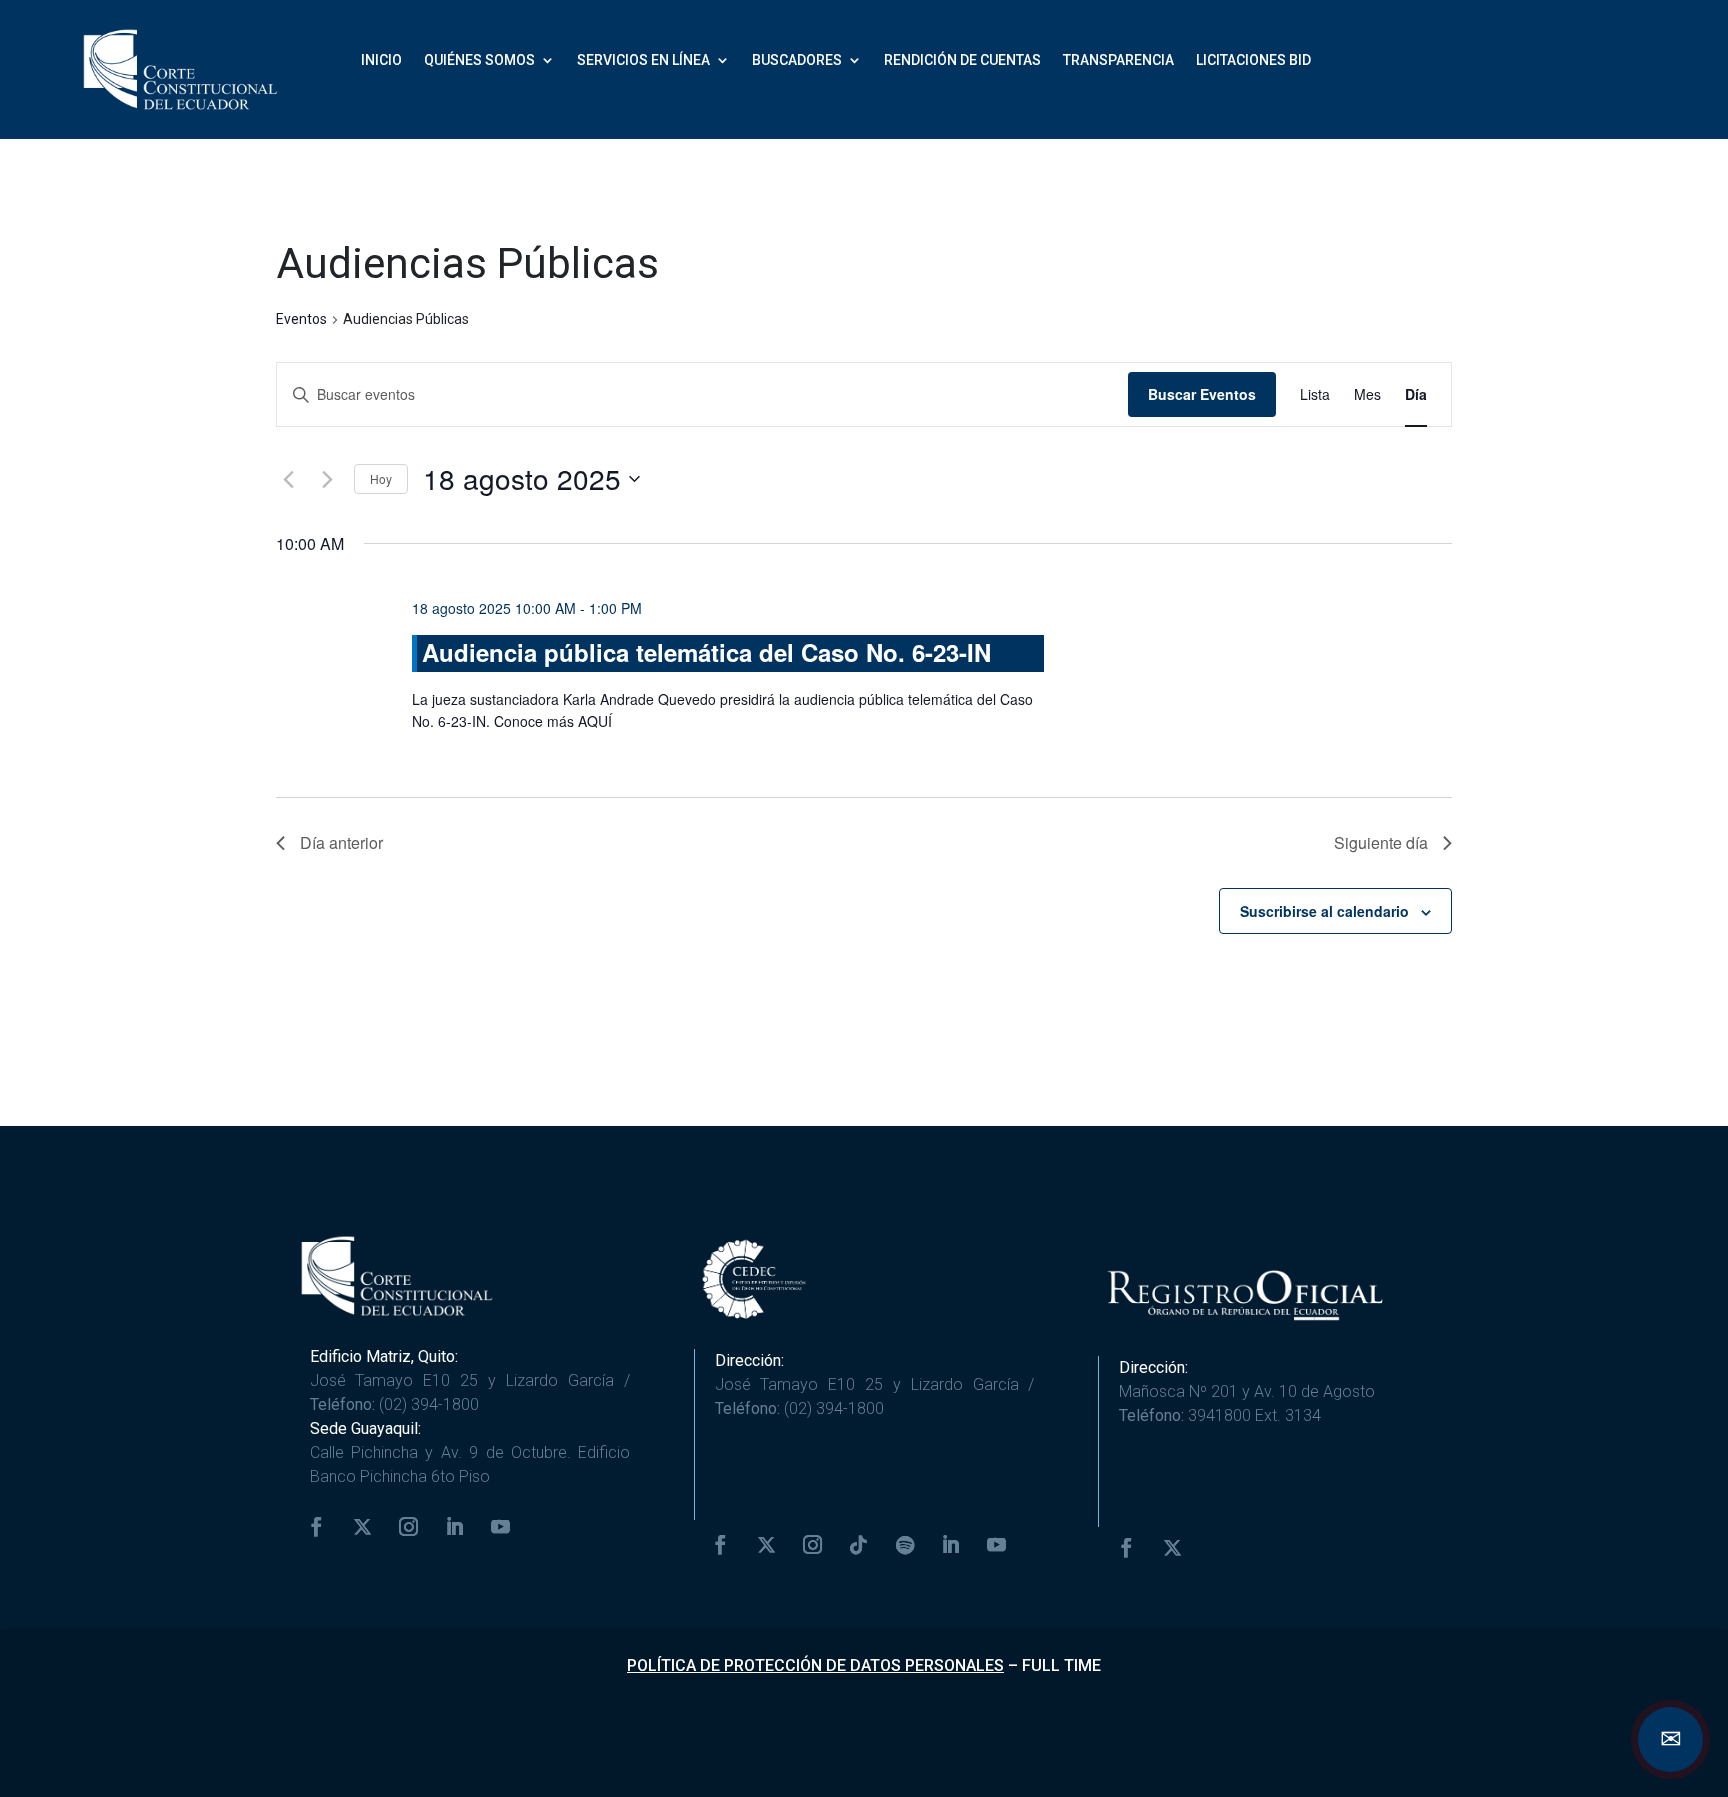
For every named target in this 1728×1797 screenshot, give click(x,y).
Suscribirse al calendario (1324, 911)
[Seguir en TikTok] (859, 1545)
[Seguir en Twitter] (363, 1527)
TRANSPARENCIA (1118, 60)
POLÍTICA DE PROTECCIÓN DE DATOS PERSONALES (815, 1665)
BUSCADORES (797, 60)
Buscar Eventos (1202, 394)
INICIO (381, 60)
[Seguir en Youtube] (501, 1527)
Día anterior (341, 842)
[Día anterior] (288, 479)
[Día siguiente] (327, 479)
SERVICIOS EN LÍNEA (643, 60)
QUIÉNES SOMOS (479, 60)
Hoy (381, 478)
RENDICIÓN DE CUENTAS (962, 60)
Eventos (301, 319)
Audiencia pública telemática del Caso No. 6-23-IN (706, 652)
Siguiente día (1381, 842)
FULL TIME (1061, 1665)
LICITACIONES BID (1253, 60)
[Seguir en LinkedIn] (455, 1527)
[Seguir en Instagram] (409, 1527)
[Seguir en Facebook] (317, 1527)
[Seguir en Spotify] (905, 1545)
